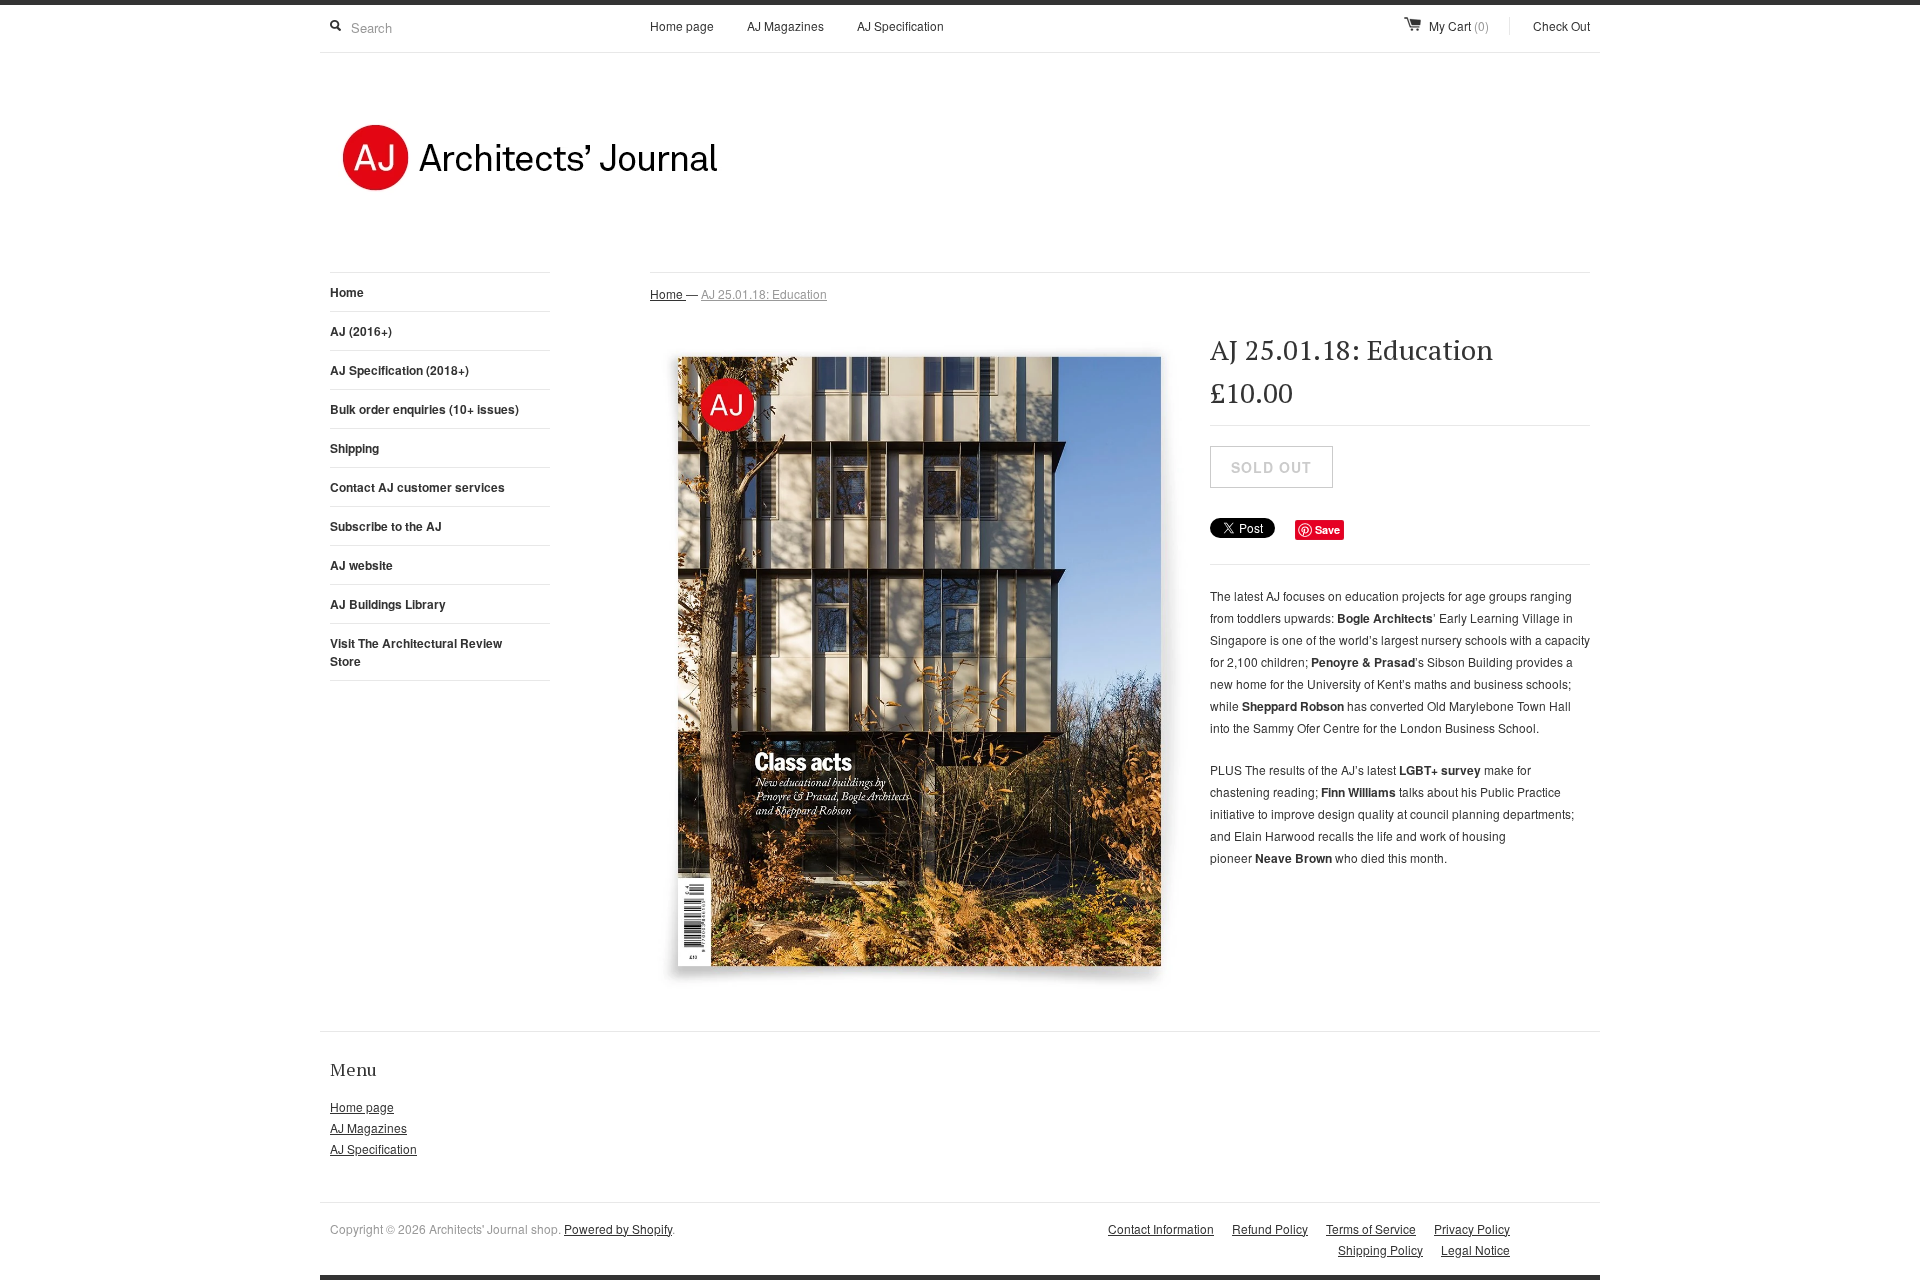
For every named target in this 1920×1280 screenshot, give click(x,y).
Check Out (1561, 25)
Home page (682, 25)
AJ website (361, 565)
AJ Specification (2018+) (399, 370)
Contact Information (1161, 1228)
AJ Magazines (785, 25)
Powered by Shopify (618, 1228)
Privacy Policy (1472, 1228)
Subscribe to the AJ (386, 526)
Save (1327, 529)
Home (347, 292)
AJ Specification (900, 25)
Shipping (354, 448)
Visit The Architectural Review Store (416, 652)
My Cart (1459, 25)
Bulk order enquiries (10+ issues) (424, 409)
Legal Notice (1475, 1249)
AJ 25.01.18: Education (764, 293)
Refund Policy (1270, 1228)
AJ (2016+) (361, 331)
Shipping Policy (1380, 1249)
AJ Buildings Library (388, 604)
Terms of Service (1371, 1228)
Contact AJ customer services (417, 487)
